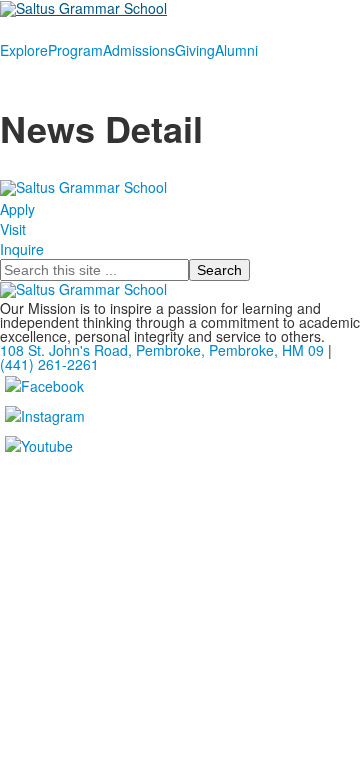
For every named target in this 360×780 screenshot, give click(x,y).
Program (75, 50)
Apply (17, 209)
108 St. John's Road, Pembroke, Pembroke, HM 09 (162, 350)
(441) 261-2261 (49, 364)
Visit (13, 229)
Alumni (236, 50)
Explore (24, 50)
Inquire (22, 249)
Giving (195, 50)
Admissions (139, 50)
